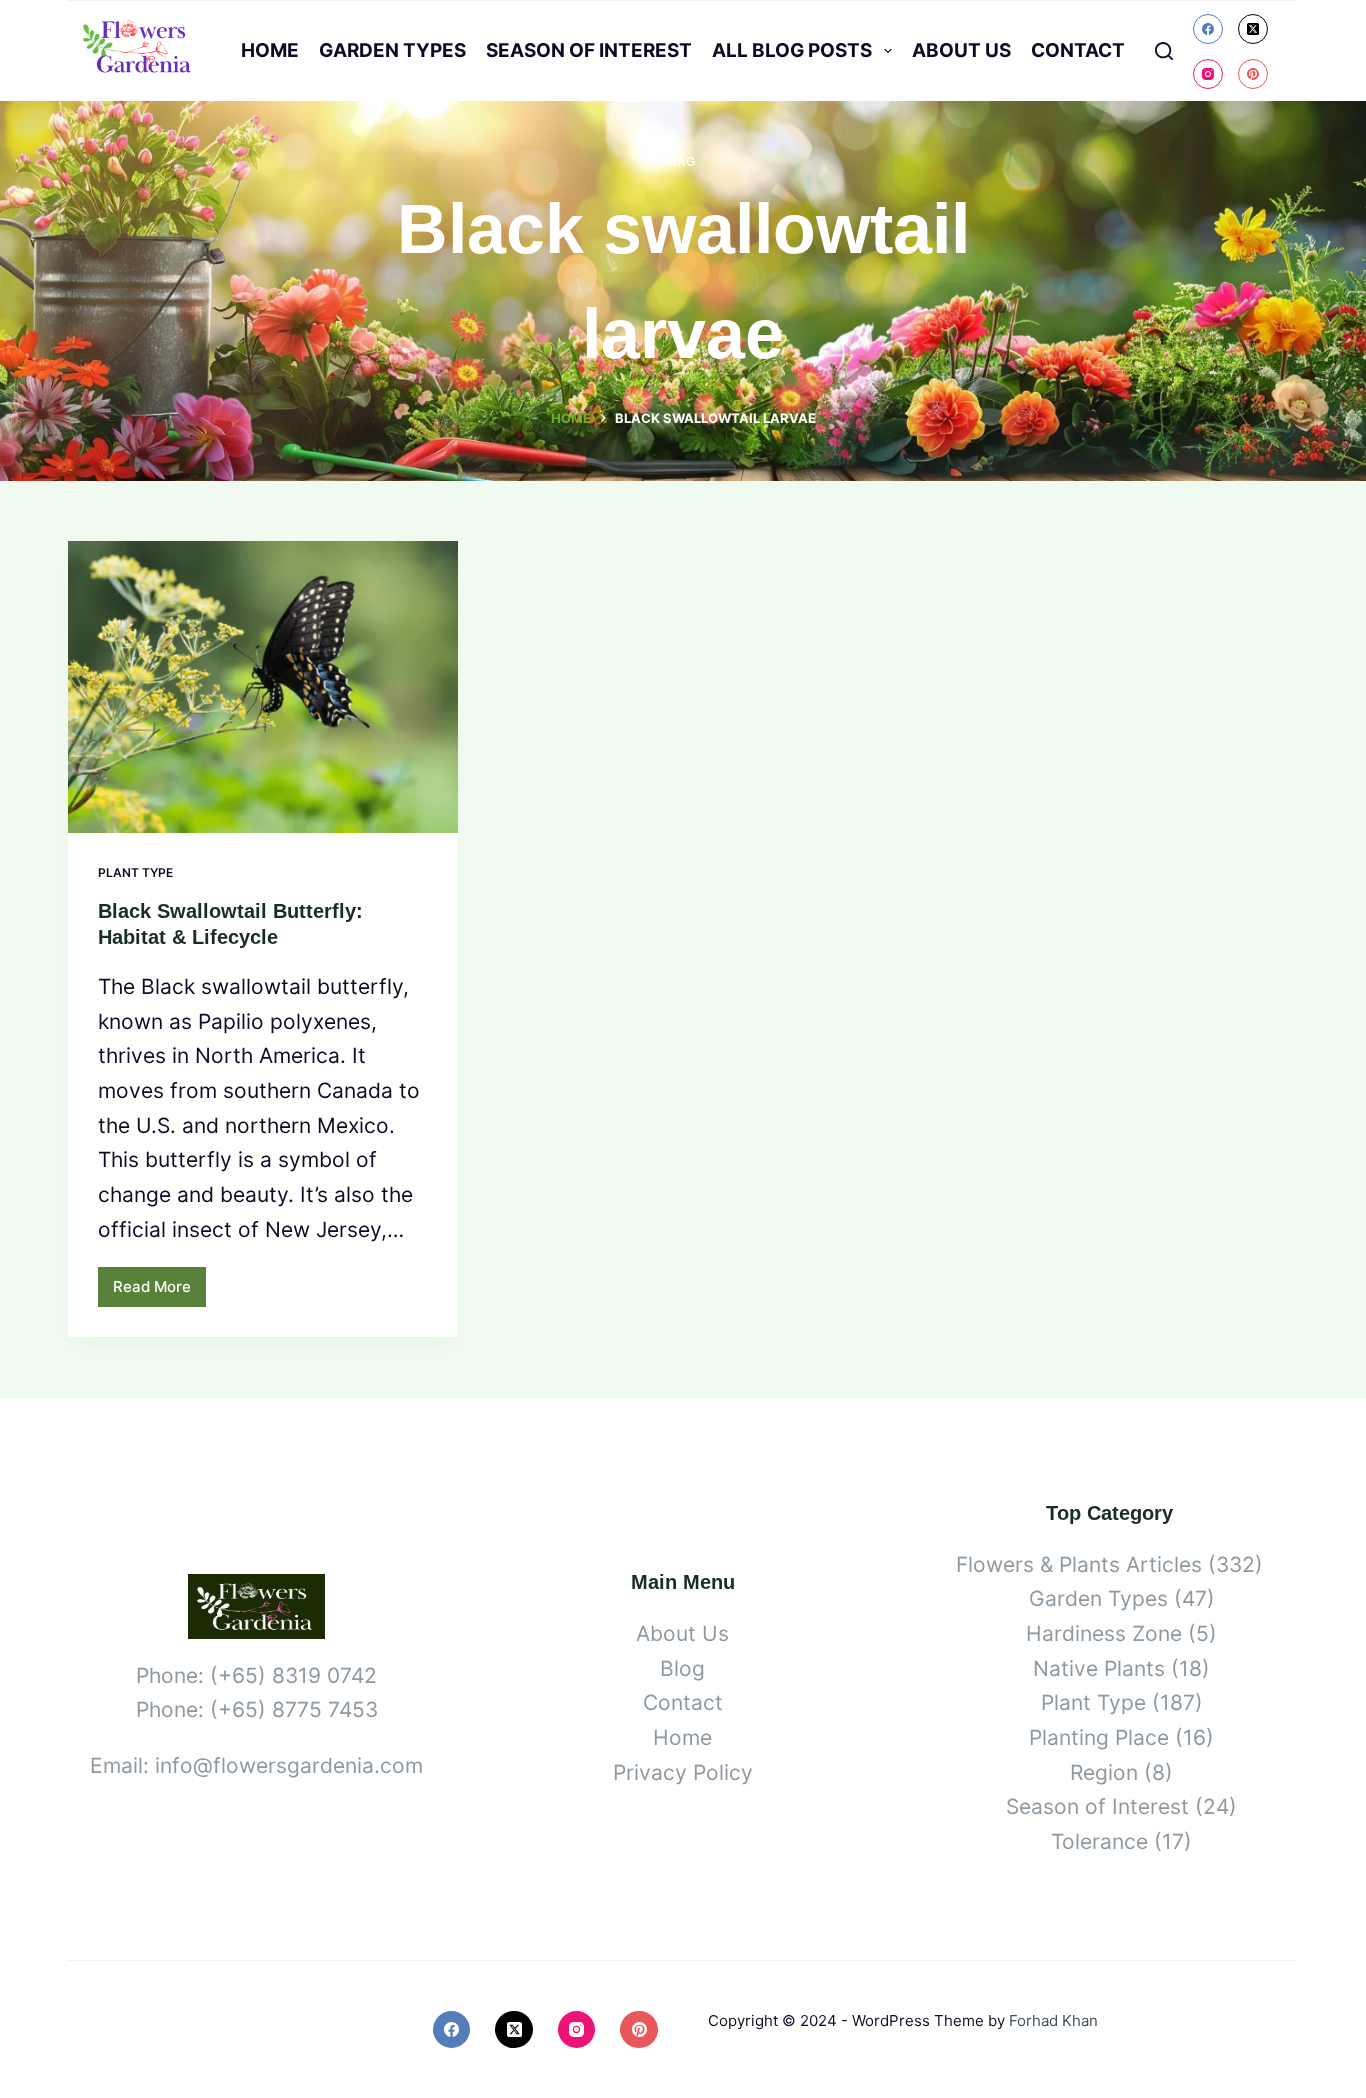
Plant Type (135, 872)
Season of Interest (589, 50)
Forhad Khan (1053, 2020)
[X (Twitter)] (1253, 29)
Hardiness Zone (1104, 1633)
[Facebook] (1208, 29)
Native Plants (1099, 1668)
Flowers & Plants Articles (1079, 1564)
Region (1104, 1772)
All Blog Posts (792, 50)
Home (270, 50)
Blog (682, 1668)
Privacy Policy (683, 1772)
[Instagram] (1208, 74)
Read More (159, 1292)
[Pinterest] (1253, 74)
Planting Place (1099, 1737)
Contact (1078, 50)
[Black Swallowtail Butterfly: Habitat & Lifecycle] (263, 687)
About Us (961, 50)
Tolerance (1099, 1841)
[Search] (1164, 51)
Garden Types (392, 50)
